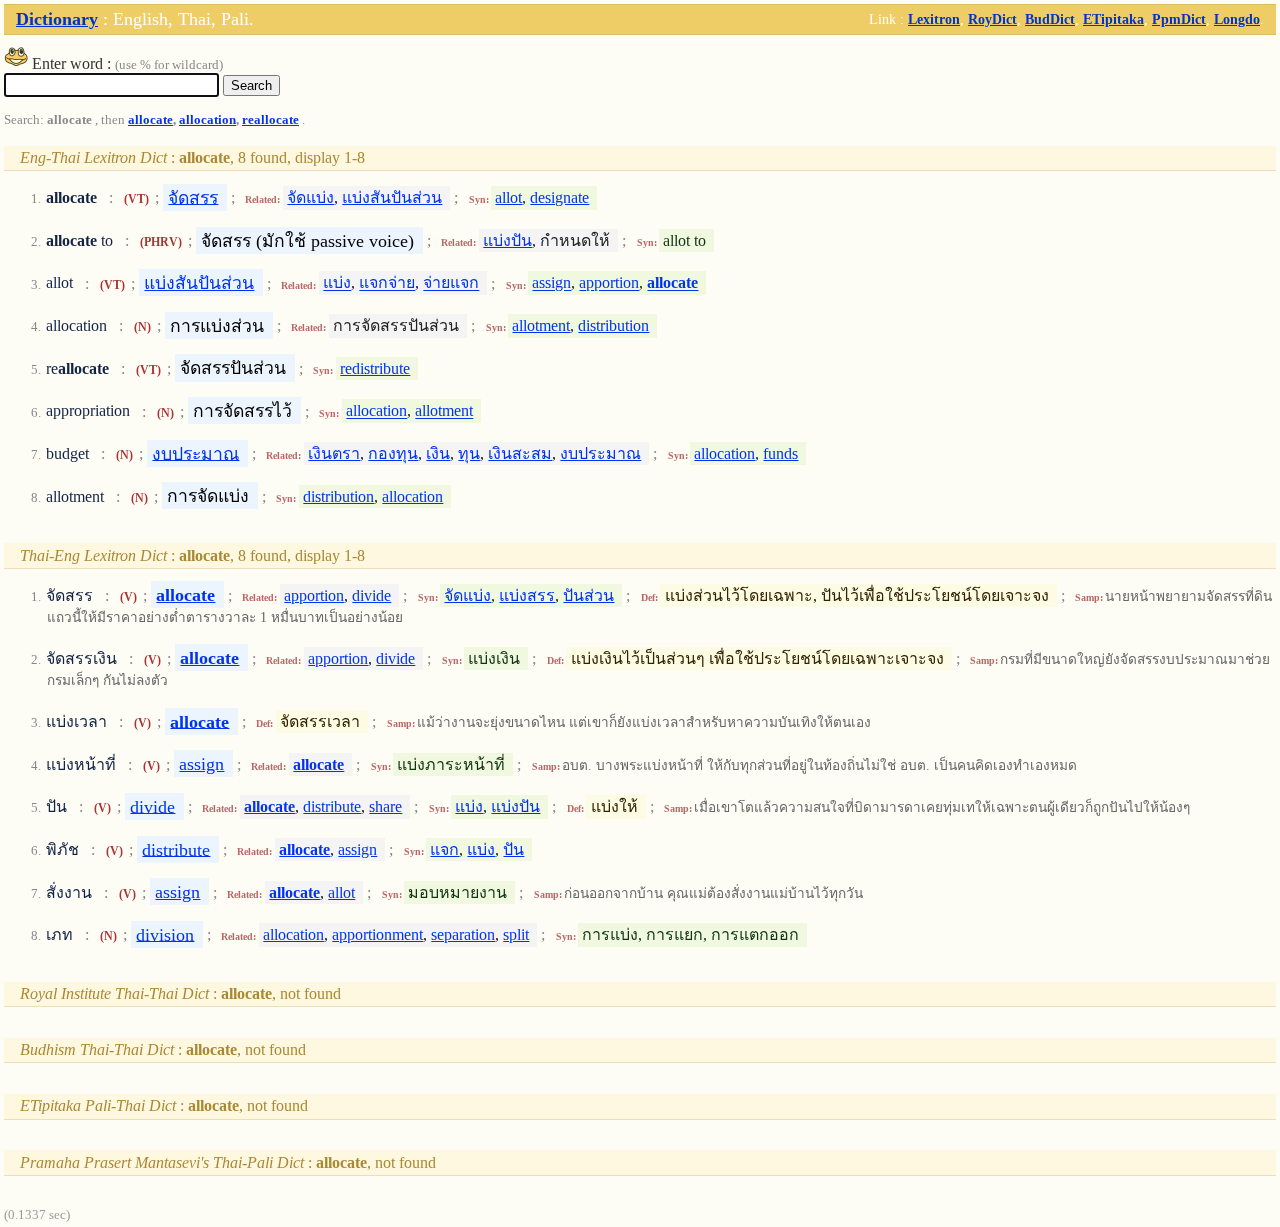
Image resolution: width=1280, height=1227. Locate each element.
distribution (613, 325)
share (385, 806)
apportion (609, 283)
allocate (150, 120)
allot (508, 197)
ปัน (513, 849)
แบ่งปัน (507, 240)
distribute (332, 806)
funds (780, 453)
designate (559, 197)
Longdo (1237, 19)
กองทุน (393, 453)
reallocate (270, 120)
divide (371, 595)
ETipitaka (1113, 19)
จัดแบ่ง (310, 197)
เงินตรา (334, 453)
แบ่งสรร (527, 595)
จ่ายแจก (451, 283)
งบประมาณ (195, 453)
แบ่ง (337, 283)
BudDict (1050, 19)
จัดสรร (193, 197)
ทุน (469, 453)
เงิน (438, 453)
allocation (207, 120)
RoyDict (992, 19)
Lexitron (934, 19)
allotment (541, 325)
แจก (444, 849)
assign (551, 283)
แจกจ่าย (387, 283)
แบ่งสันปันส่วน (392, 197)
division (165, 934)
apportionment (377, 934)
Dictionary (57, 19)
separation (463, 934)
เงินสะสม (520, 453)
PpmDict (1179, 19)
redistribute (375, 368)
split (516, 934)
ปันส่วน (588, 595)
